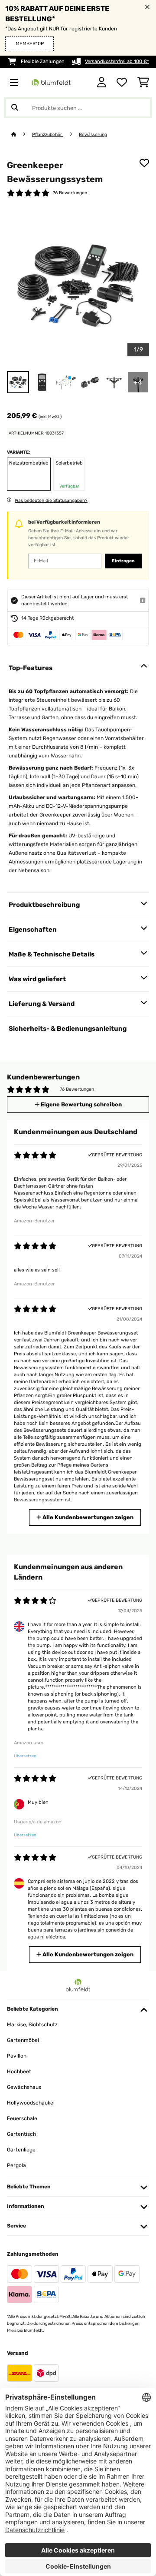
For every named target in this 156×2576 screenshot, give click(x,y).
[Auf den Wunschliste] (144, 163)
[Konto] (102, 83)
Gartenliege (21, 2150)
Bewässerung (93, 134)
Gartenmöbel (23, 2040)
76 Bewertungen (70, 193)
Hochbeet (19, 2071)
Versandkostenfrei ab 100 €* (117, 61)
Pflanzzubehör (48, 134)
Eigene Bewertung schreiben (81, 1104)
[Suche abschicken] (15, 108)
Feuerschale (22, 2118)
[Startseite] (22, 134)
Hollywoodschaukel (31, 2103)
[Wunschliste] (122, 83)
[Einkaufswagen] (143, 83)
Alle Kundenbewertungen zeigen (87, 1517)
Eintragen (123, 561)
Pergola (16, 2165)
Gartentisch (21, 2134)
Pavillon (17, 2056)
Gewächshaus (24, 2087)
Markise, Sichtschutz (32, 2025)
